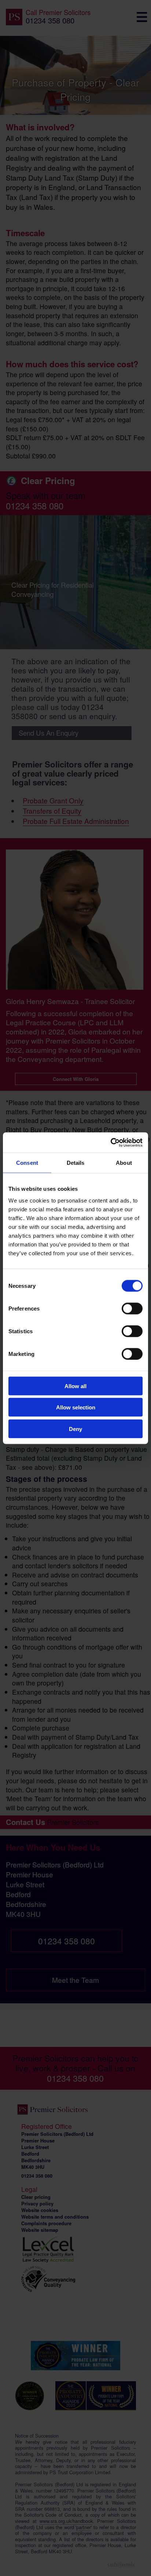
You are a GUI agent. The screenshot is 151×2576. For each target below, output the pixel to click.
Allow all (75, 1386)
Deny (75, 1429)
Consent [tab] (27, 1163)
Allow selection (76, 1407)
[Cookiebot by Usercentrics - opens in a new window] (111, 1142)
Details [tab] (76, 1163)
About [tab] (124, 1163)
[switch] (132, 1308)
